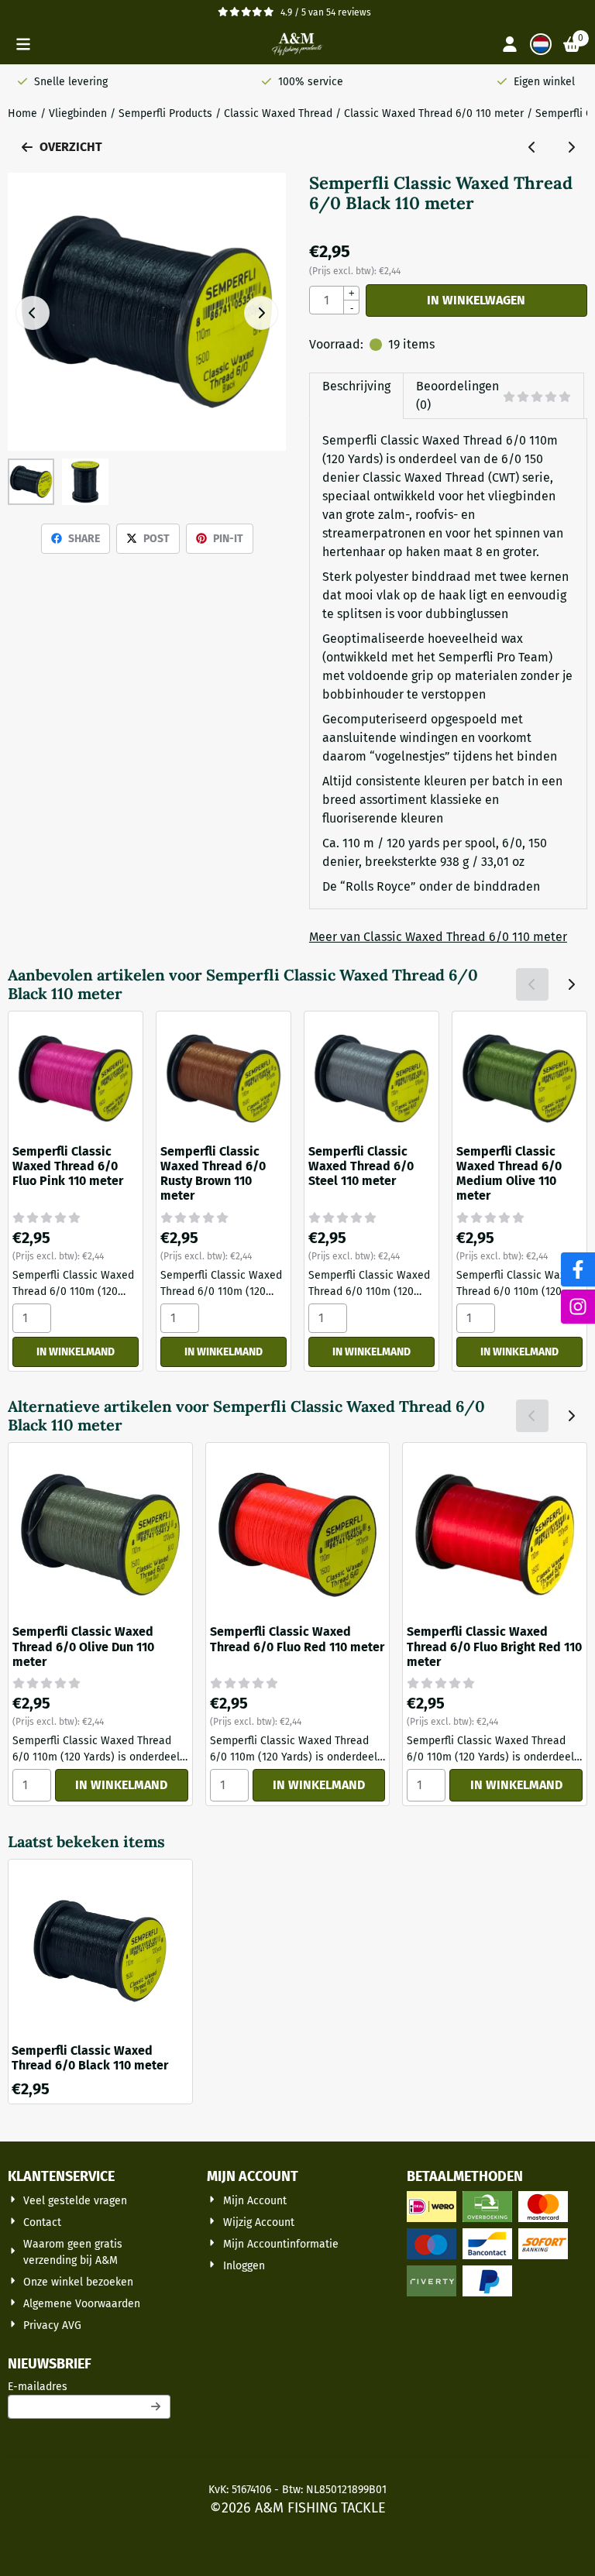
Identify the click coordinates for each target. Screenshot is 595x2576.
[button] (23, 44)
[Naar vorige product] (532, 147)
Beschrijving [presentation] (356, 386)
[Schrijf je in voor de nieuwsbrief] (156, 2407)
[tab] (356, 396)
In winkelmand (76, 1352)
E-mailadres (89, 2386)
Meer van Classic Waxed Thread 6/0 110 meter (438, 937)
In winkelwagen (476, 300)
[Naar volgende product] (571, 147)
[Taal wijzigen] (541, 44)
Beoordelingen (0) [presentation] (457, 395)
